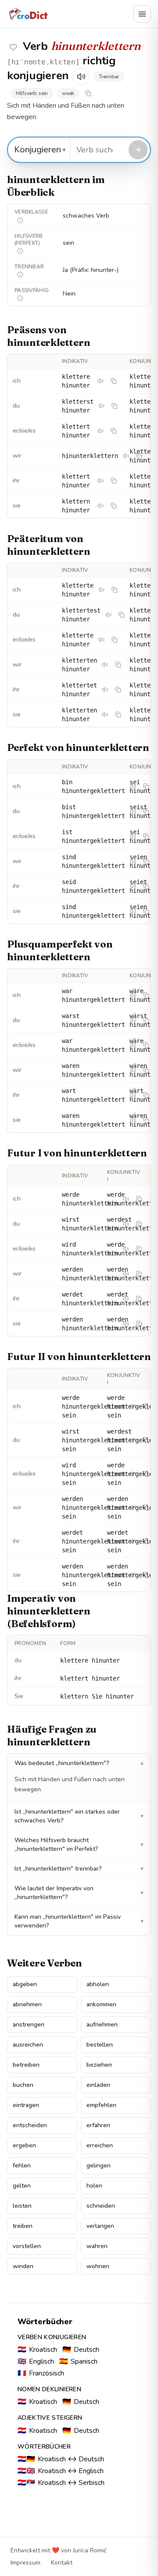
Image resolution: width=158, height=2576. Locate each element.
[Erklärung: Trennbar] (20, 275)
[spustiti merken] (13, 47)
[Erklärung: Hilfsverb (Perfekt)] (20, 251)
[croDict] (28, 14)
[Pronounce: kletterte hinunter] (101, 590)
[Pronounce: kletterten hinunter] (105, 665)
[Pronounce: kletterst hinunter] (101, 406)
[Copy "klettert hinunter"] (114, 431)
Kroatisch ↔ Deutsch (61, 2459)
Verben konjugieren (52, 2337)
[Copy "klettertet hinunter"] (118, 690)
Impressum (25, 2563)
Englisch (36, 2361)
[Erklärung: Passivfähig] (20, 298)
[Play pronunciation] (81, 77)
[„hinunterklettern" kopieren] (88, 93)
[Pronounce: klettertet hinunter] (105, 690)
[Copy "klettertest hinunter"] (122, 615)
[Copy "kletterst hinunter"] (115, 406)
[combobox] (98, 150)
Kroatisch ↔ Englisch (61, 2471)
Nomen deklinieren (49, 2389)
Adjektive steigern (50, 2418)
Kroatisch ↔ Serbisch (61, 2483)
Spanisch (78, 2361)
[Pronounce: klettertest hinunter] (108, 615)
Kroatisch (37, 2350)
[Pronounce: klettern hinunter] (101, 506)
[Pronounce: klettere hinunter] (101, 381)
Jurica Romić (90, 2550)
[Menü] (142, 14)
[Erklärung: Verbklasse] (20, 220)
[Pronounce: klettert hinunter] (101, 431)
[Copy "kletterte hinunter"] (115, 590)
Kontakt (62, 2563)
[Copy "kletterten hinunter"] (118, 665)
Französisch (41, 2373)
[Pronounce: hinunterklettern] (126, 456)
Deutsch (81, 2350)
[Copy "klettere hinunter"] (114, 381)
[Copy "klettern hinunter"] (114, 506)
